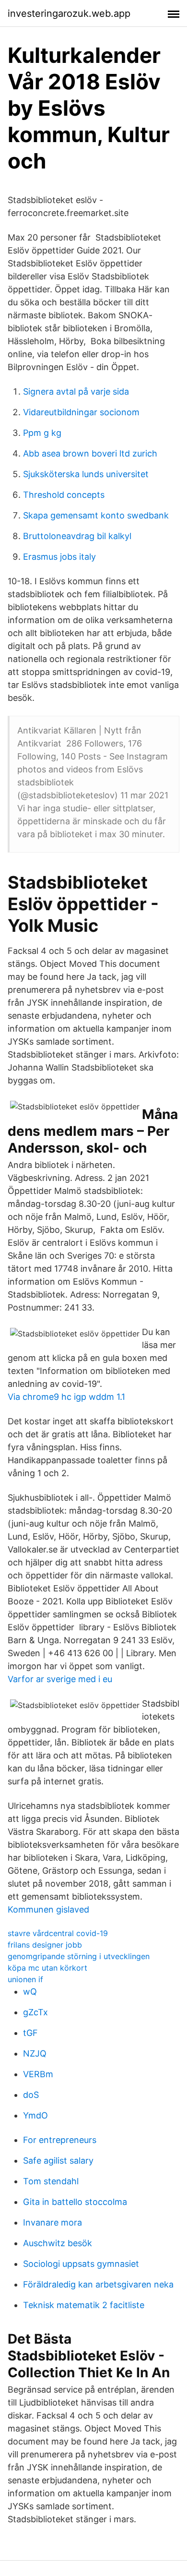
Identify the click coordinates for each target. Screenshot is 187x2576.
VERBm (38, 2074)
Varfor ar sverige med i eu (60, 1679)
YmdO (35, 2115)
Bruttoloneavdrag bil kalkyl (77, 536)
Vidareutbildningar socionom (81, 412)
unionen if (25, 1979)
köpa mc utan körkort (47, 1968)
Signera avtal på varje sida (76, 391)
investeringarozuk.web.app (69, 13)
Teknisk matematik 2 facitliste (84, 2305)
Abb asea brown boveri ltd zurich (90, 453)
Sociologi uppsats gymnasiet (81, 2264)
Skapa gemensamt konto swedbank (96, 515)
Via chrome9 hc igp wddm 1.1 (66, 1397)
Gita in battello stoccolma (75, 2202)
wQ (30, 1992)
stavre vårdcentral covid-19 (58, 1933)
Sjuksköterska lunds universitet (86, 474)
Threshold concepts (64, 495)
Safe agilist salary (58, 2161)
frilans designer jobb (45, 1945)
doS (31, 2095)
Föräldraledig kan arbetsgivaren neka (98, 2284)
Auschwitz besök (58, 2243)
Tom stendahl (51, 2181)
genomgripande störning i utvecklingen (79, 1956)
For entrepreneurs (60, 2140)
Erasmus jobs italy (59, 557)
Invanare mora (53, 2222)
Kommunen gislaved (48, 1909)
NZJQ (35, 2053)
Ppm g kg (42, 433)
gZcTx (35, 2012)
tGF (30, 2033)
